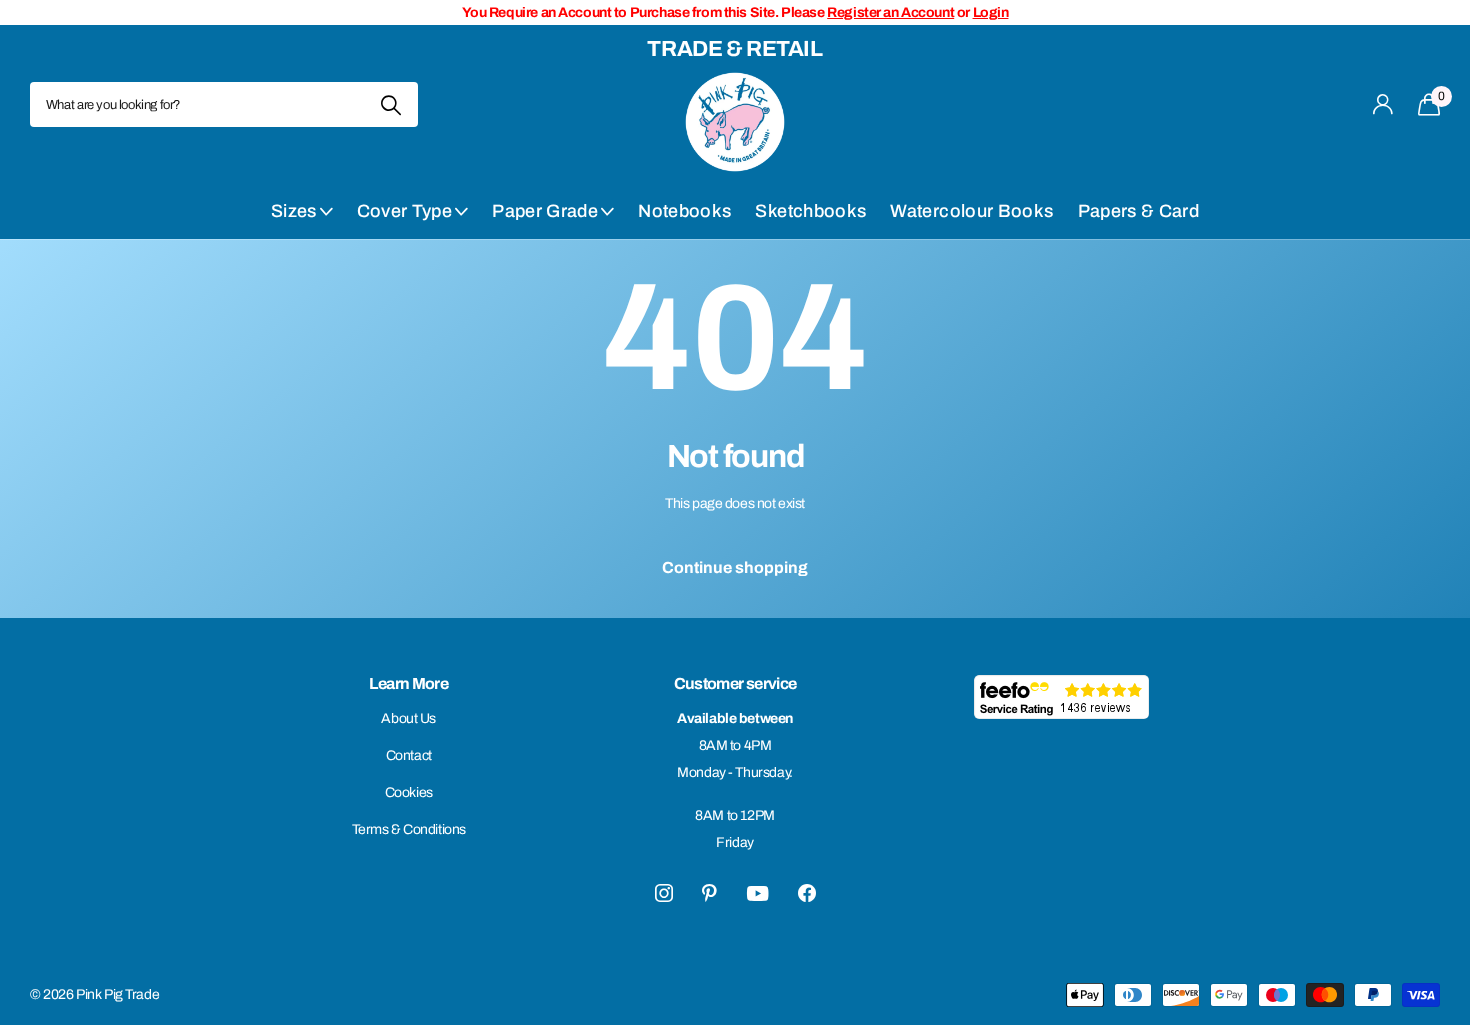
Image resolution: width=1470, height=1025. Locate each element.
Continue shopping (735, 567)
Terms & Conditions (409, 829)
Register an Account (890, 12)
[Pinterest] (709, 893)
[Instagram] (664, 893)
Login (991, 12)
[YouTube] (757, 893)
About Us (408, 718)
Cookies (409, 792)
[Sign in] (1383, 104)
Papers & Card (1139, 211)
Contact (409, 755)
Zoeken (390, 104)
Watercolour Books (971, 211)
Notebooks (684, 211)
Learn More (408, 683)
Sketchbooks (810, 211)
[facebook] (807, 893)
